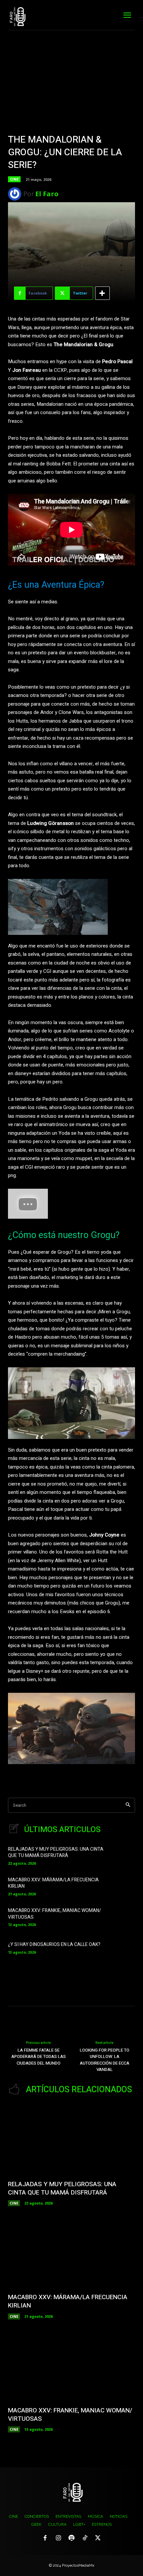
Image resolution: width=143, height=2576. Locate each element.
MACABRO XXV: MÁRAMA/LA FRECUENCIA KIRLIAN (53, 1883)
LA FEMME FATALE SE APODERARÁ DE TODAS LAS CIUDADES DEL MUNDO (39, 2057)
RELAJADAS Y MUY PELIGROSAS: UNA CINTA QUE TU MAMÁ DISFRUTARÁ (56, 1853)
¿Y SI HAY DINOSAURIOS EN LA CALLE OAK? (54, 1944)
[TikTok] (85, 2538)
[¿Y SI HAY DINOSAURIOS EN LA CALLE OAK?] (124, 1947)
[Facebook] (45, 2538)
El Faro (47, 194)
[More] (102, 293)
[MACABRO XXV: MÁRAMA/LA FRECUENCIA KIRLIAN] (124, 1886)
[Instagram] (59, 2538)
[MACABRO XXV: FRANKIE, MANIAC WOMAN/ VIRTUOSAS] (124, 1917)
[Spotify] (71, 2538)
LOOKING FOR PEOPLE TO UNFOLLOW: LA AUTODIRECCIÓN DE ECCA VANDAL (105, 2060)
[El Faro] (16, 194)
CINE (14, 179)
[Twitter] (98, 2538)
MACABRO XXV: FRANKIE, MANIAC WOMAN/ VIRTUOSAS (55, 1914)
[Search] (128, 1805)
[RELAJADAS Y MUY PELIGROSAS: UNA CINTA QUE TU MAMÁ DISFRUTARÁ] (124, 1855)
